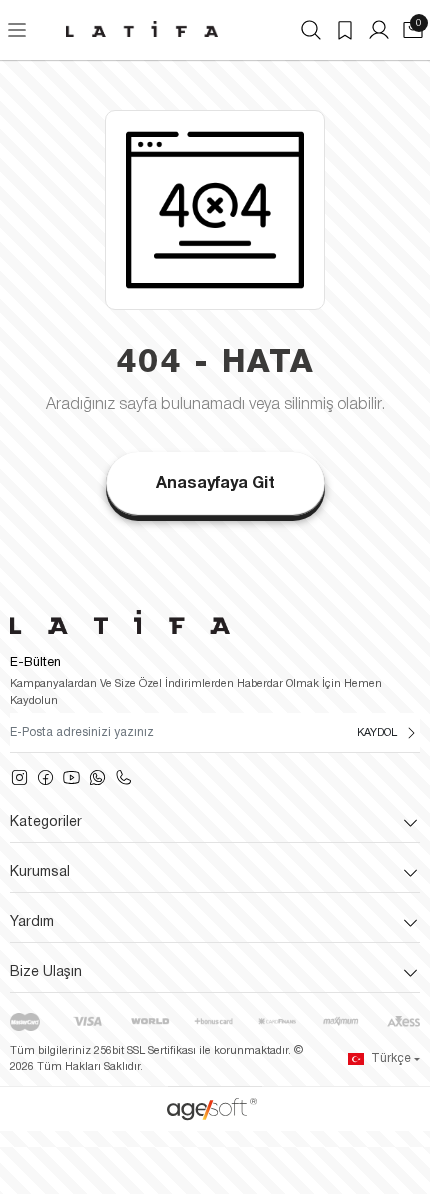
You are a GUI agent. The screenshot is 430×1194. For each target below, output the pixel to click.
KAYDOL (377, 733)
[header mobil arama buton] (311, 30)
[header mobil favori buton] (345, 30)
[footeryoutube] (71, 778)
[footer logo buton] (215, 622)
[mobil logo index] (142, 29)
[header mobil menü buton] (17, 30)
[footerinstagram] (19, 778)
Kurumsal (40, 872)
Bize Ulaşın (46, 972)
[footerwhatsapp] (97, 778)
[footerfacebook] (45, 778)
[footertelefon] (123, 778)
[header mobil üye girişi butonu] (379, 30)
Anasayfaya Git (215, 484)
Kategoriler (46, 822)
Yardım (32, 922)
